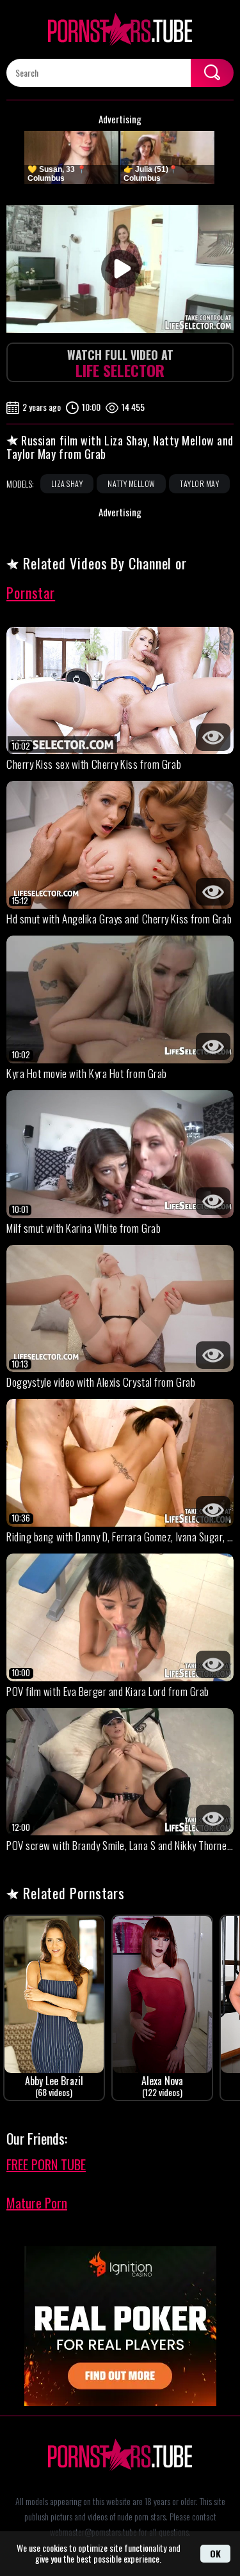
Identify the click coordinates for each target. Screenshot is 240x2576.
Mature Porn (37, 2203)
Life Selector (120, 364)
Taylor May (199, 483)
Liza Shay (67, 483)
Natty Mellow (131, 483)
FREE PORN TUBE (46, 2164)
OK (215, 2553)
